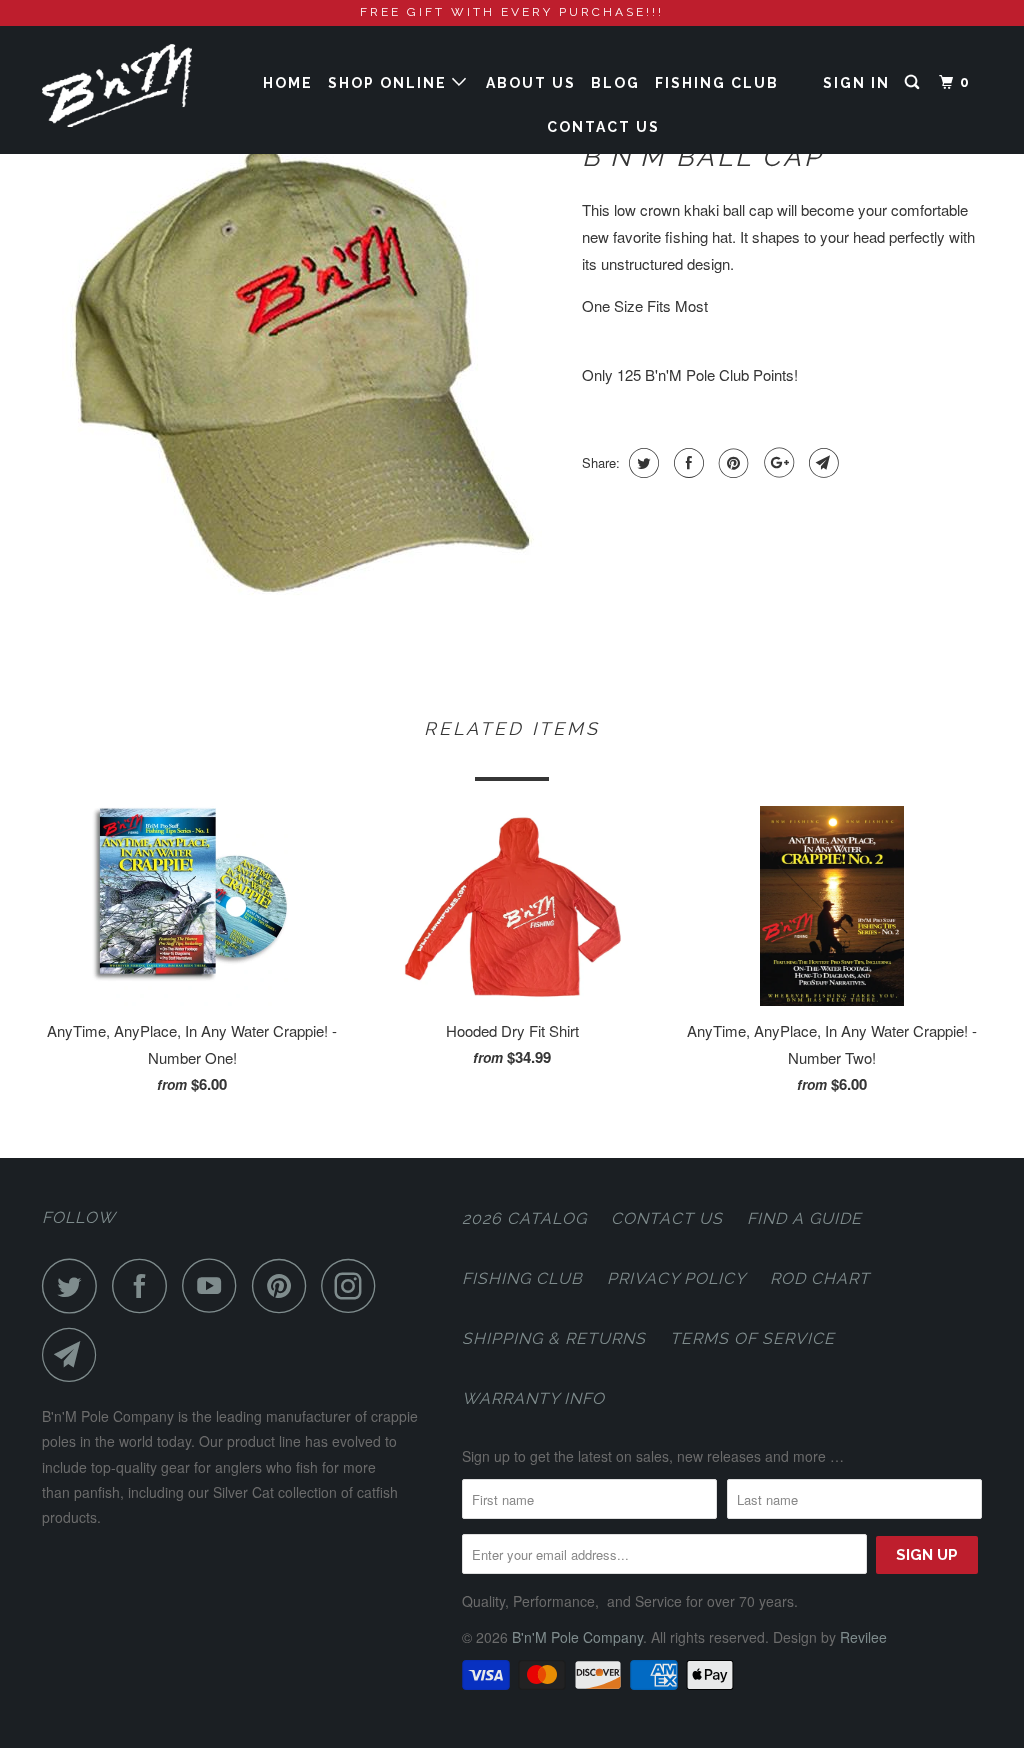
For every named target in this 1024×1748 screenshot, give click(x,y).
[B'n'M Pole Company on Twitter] (75, 1285)
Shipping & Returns (554, 1338)
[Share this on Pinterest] (731, 463)
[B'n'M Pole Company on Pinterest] (284, 1285)
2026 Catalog (524, 1218)
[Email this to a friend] (821, 463)
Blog (615, 83)
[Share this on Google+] (776, 463)
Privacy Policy (676, 1278)
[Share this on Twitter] (641, 463)
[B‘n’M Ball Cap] (302, 371)
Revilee (863, 1637)
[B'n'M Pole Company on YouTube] (215, 1285)
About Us (531, 83)
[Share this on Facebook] (686, 463)
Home (288, 83)
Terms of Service (752, 1338)
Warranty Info (533, 1398)
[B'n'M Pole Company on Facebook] (145, 1285)
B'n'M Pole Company (577, 1637)
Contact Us (603, 127)
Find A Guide (804, 1218)
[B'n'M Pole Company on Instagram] (354, 1285)
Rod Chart (820, 1278)
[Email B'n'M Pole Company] (75, 1354)
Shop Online (390, 83)
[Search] (914, 82)
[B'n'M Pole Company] (122, 85)
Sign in (856, 83)
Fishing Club (717, 83)
